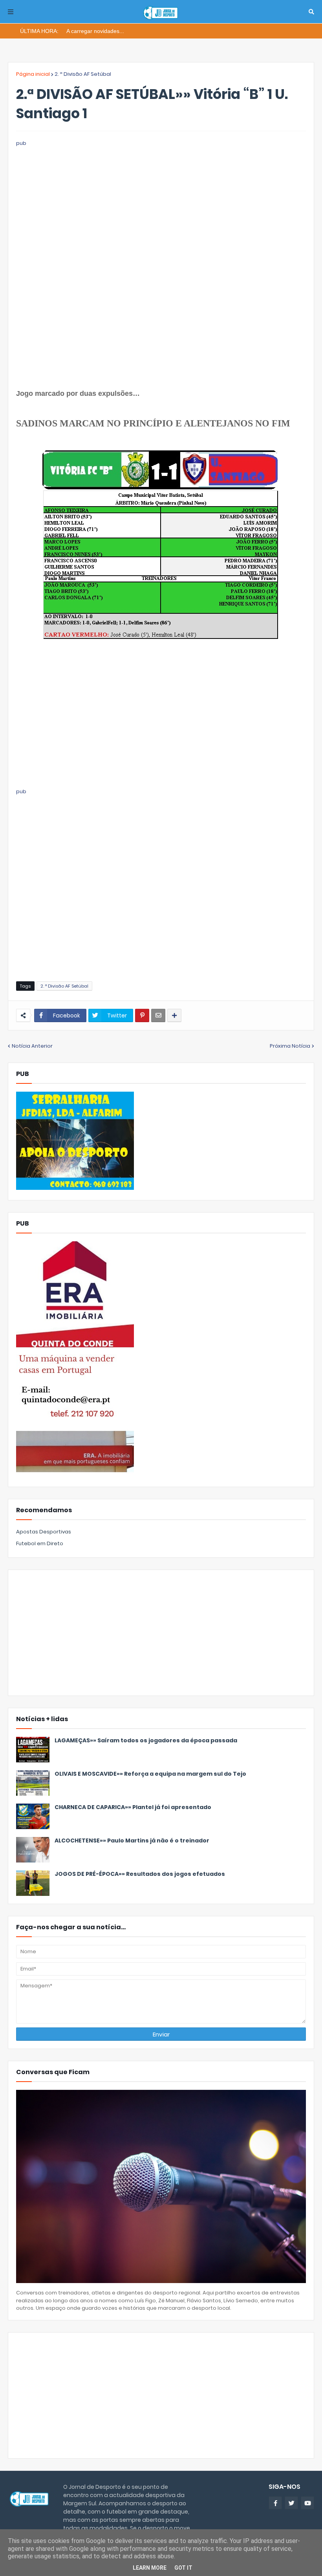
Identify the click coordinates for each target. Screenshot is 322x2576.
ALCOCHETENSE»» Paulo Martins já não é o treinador (132, 1841)
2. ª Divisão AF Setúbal (83, 74)
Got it (183, 2568)
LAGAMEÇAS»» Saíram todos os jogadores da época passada (146, 1741)
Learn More (150, 2568)
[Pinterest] (142, 1015)
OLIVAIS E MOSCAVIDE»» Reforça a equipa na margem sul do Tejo (150, 1774)
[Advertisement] (161, 203)
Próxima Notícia (290, 1046)
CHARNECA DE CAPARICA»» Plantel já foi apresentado (133, 1807)
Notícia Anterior (32, 1046)
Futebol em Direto (40, 1543)
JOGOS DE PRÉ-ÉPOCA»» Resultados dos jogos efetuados (140, 1874)
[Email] (158, 1015)
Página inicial (33, 74)
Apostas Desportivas (44, 1532)
